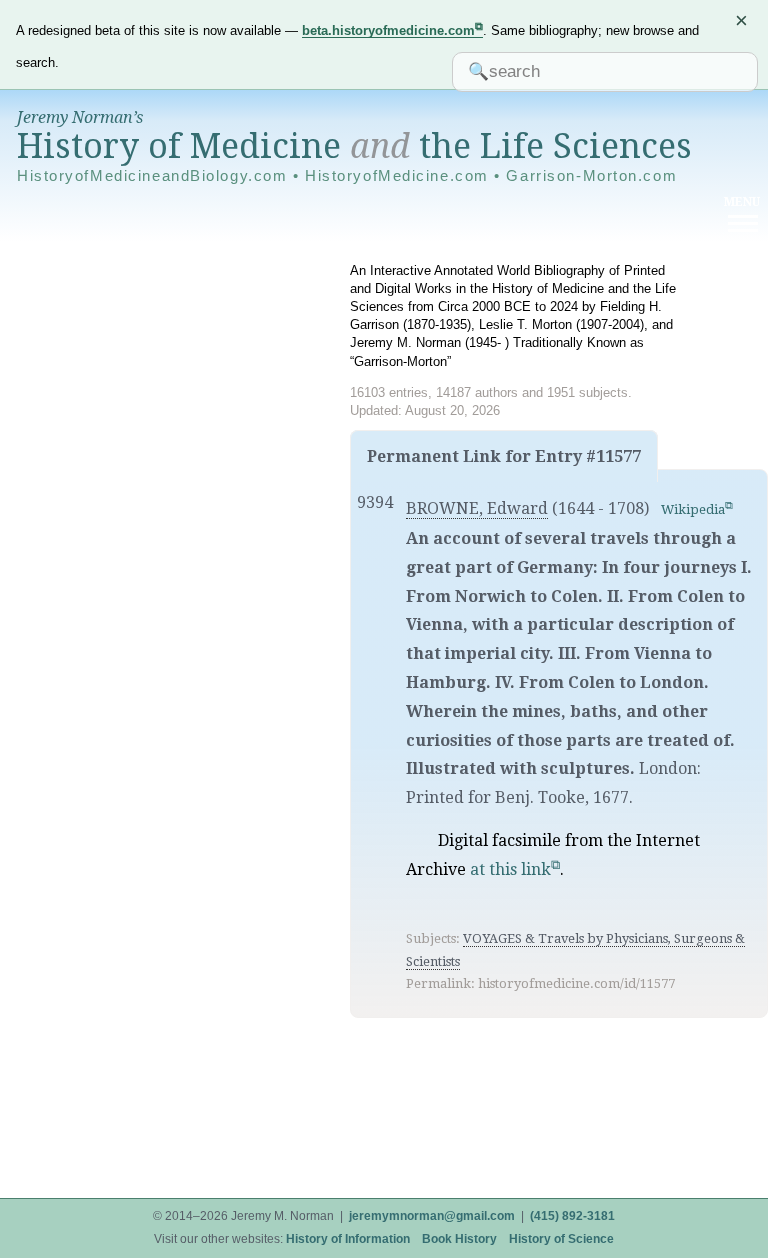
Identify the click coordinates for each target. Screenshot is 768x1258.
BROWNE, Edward (477, 508)
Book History (459, 1239)
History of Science (561, 1239)
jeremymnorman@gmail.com (432, 1216)
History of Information (348, 1239)
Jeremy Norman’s (80, 117)
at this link (510, 869)
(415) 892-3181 (572, 1216)
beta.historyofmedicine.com (388, 30)
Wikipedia (693, 509)
